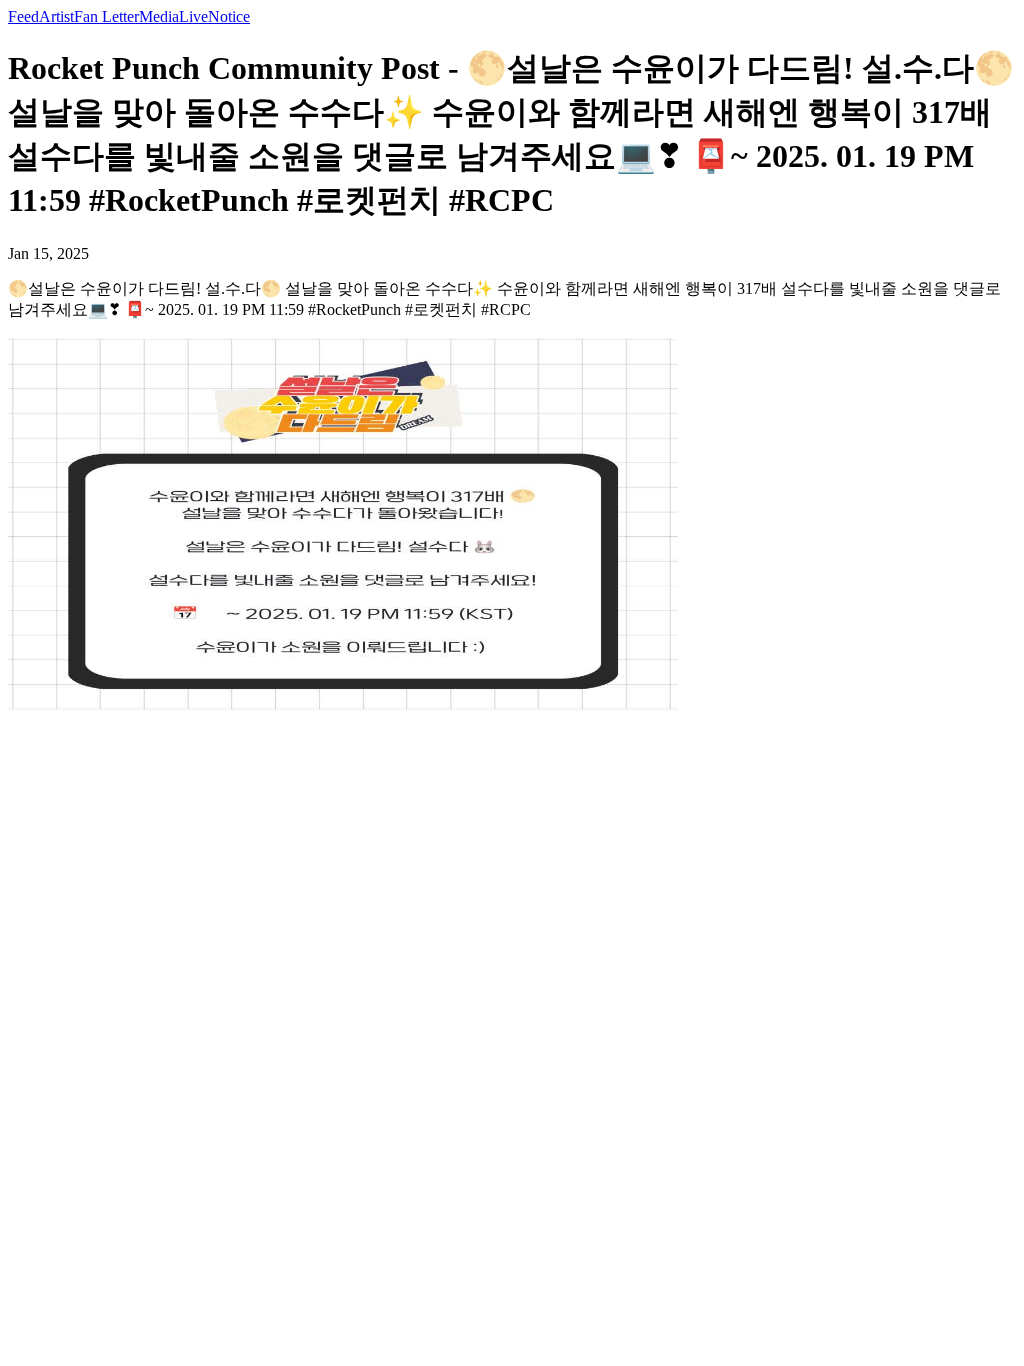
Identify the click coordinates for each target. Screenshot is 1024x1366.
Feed (23, 16)
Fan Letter (106, 16)
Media (159, 16)
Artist (56, 16)
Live (193, 16)
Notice (229, 16)
